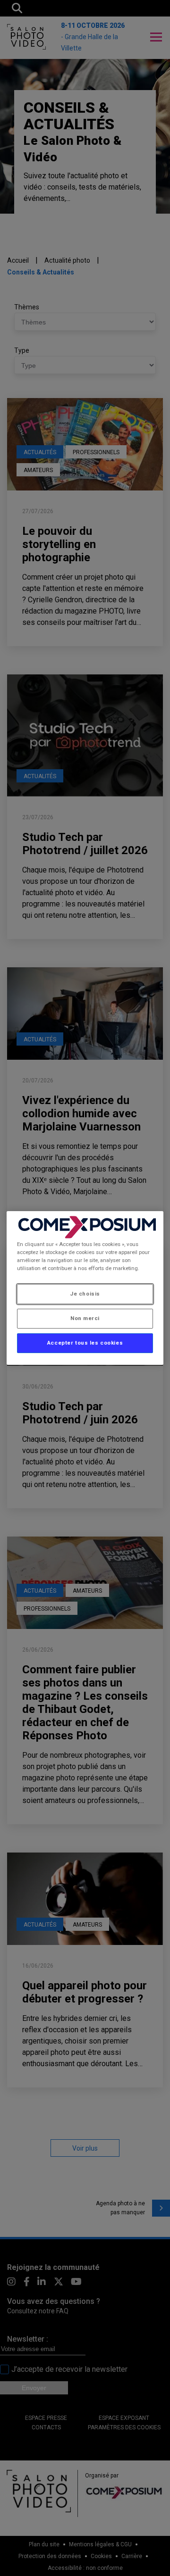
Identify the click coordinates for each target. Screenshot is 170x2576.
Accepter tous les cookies (85, 1343)
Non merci (85, 1318)
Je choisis (85, 1294)
